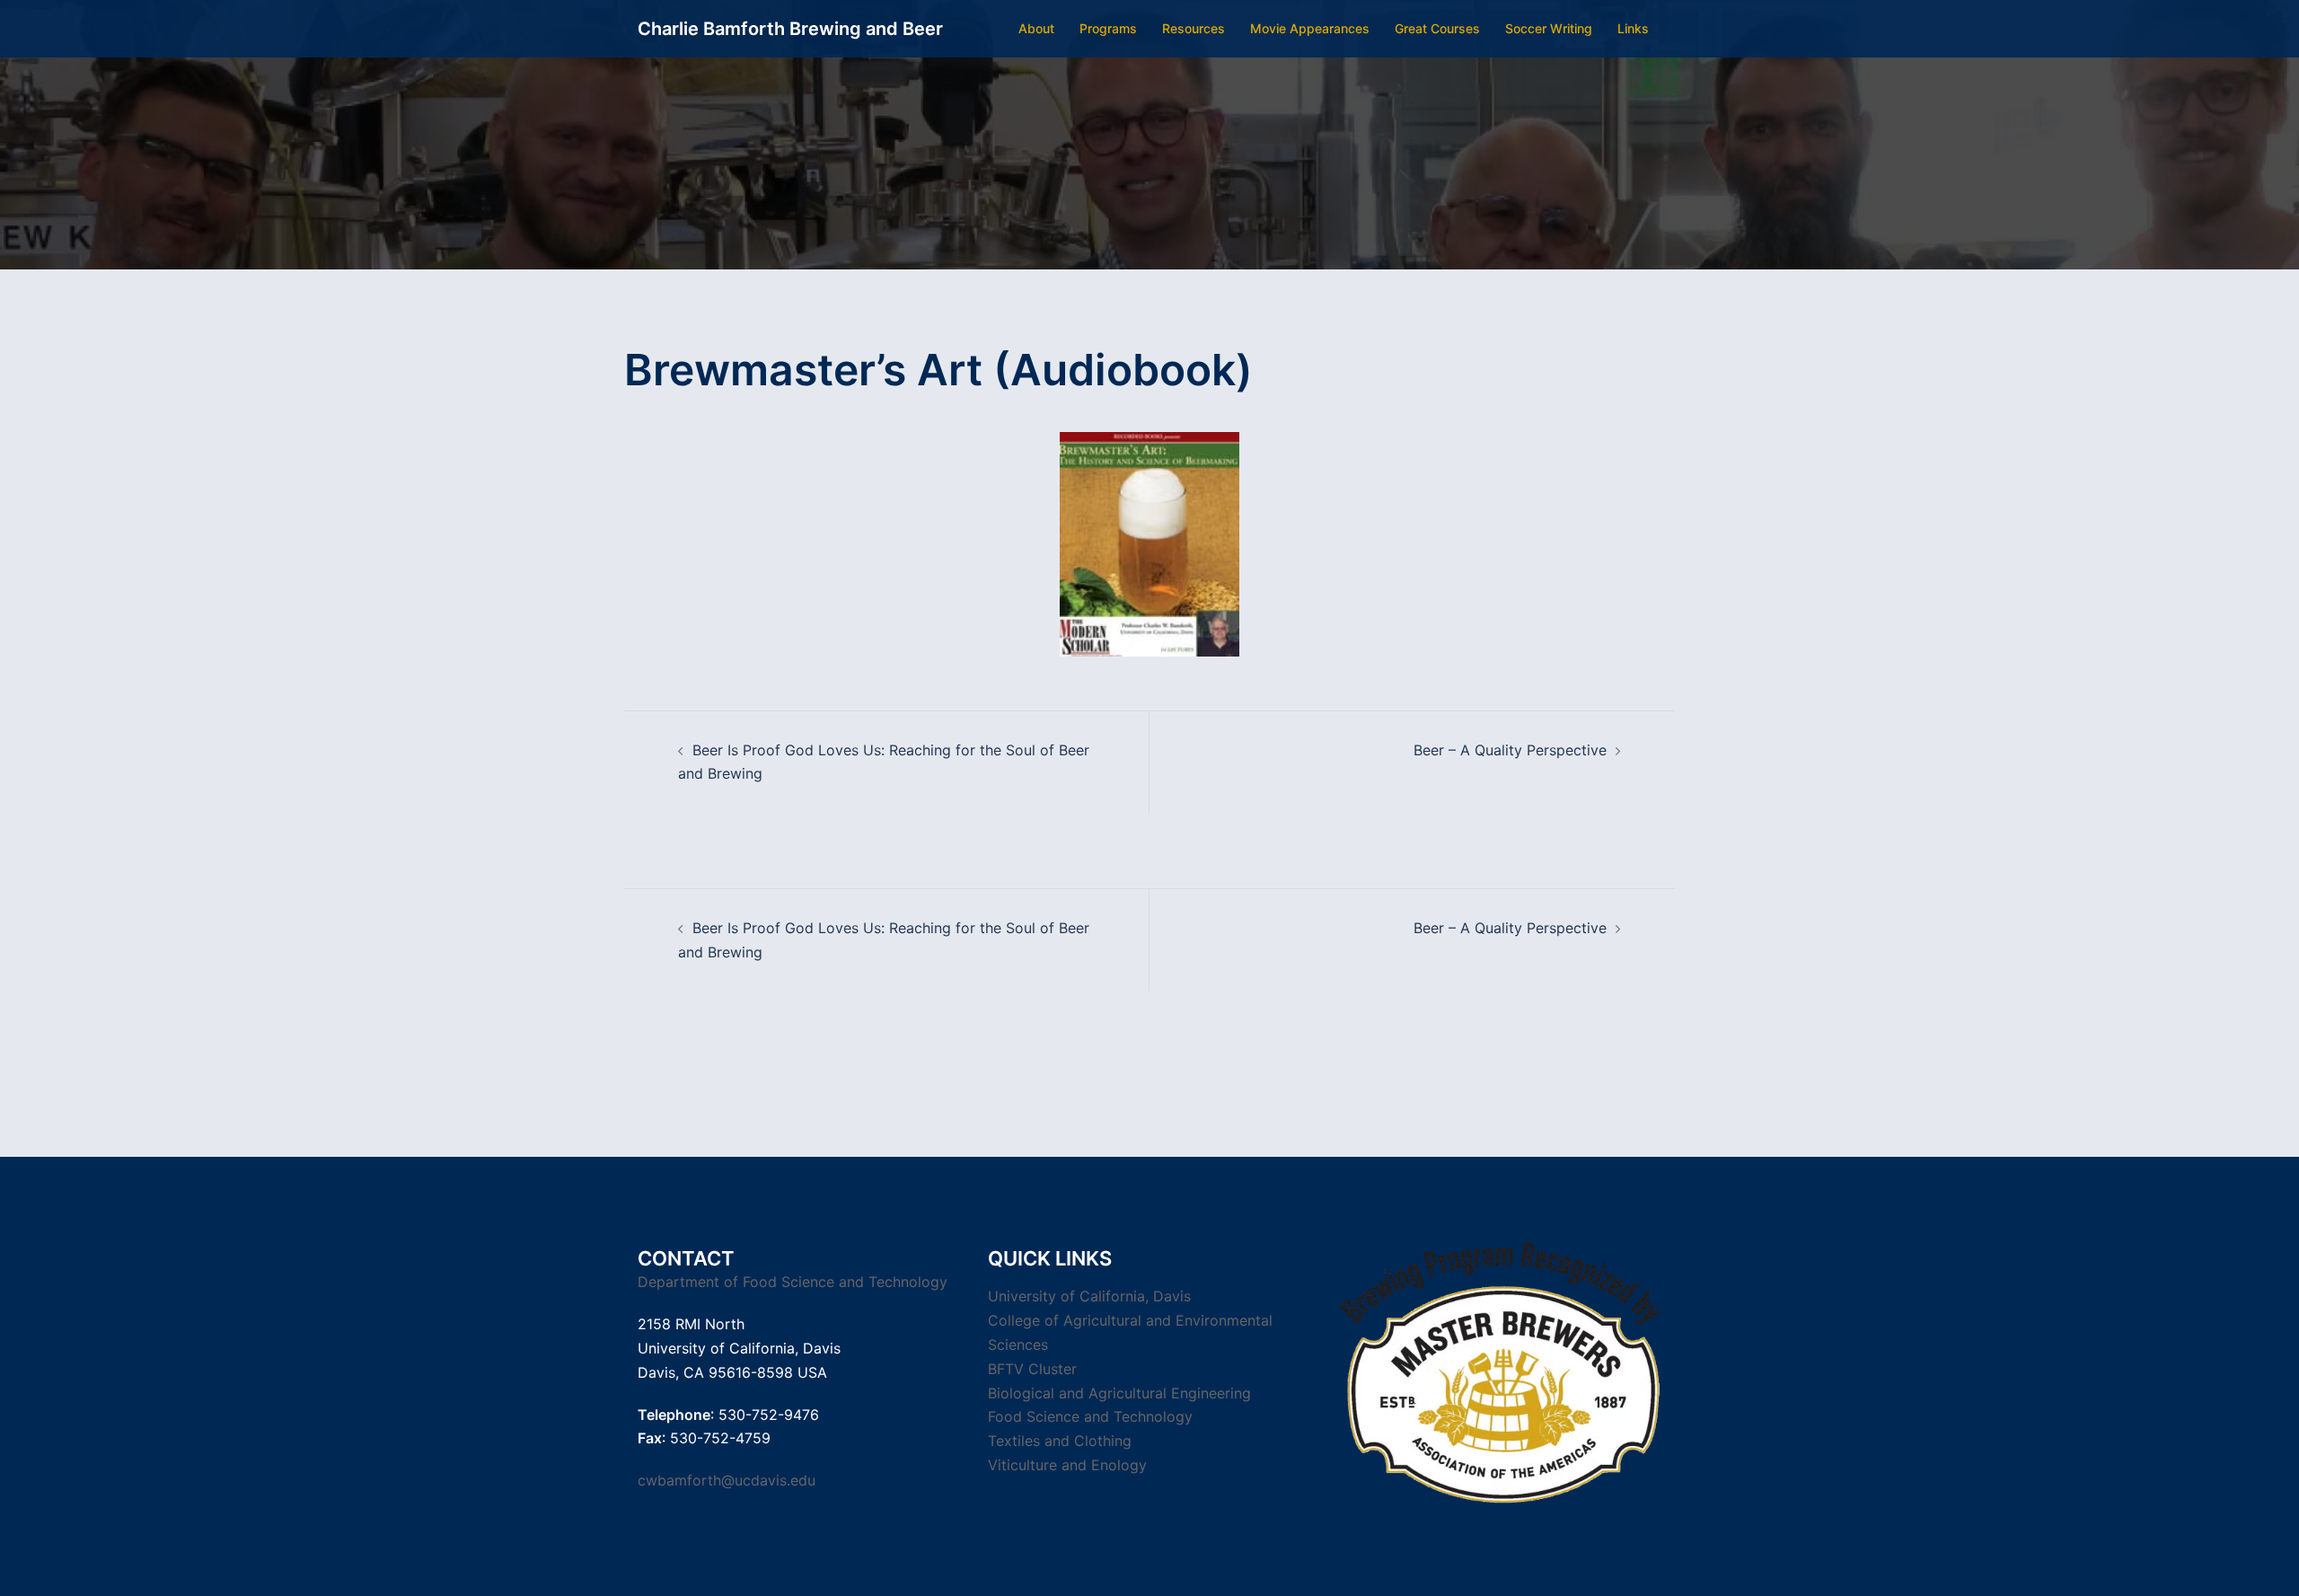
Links (1633, 28)
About (1036, 28)
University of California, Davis (1089, 1296)
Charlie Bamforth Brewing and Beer (790, 29)
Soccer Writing (1549, 28)
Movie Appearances (1310, 28)
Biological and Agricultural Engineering (1119, 1393)
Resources (1194, 28)
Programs (1108, 28)
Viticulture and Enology (1067, 1465)
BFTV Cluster (1032, 1369)
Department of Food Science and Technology (793, 1282)
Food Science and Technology (1090, 1416)
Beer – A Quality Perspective (1510, 750)
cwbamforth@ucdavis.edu (727, 1480)
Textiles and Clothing (1060, 1441)
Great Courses (1437, 28)
